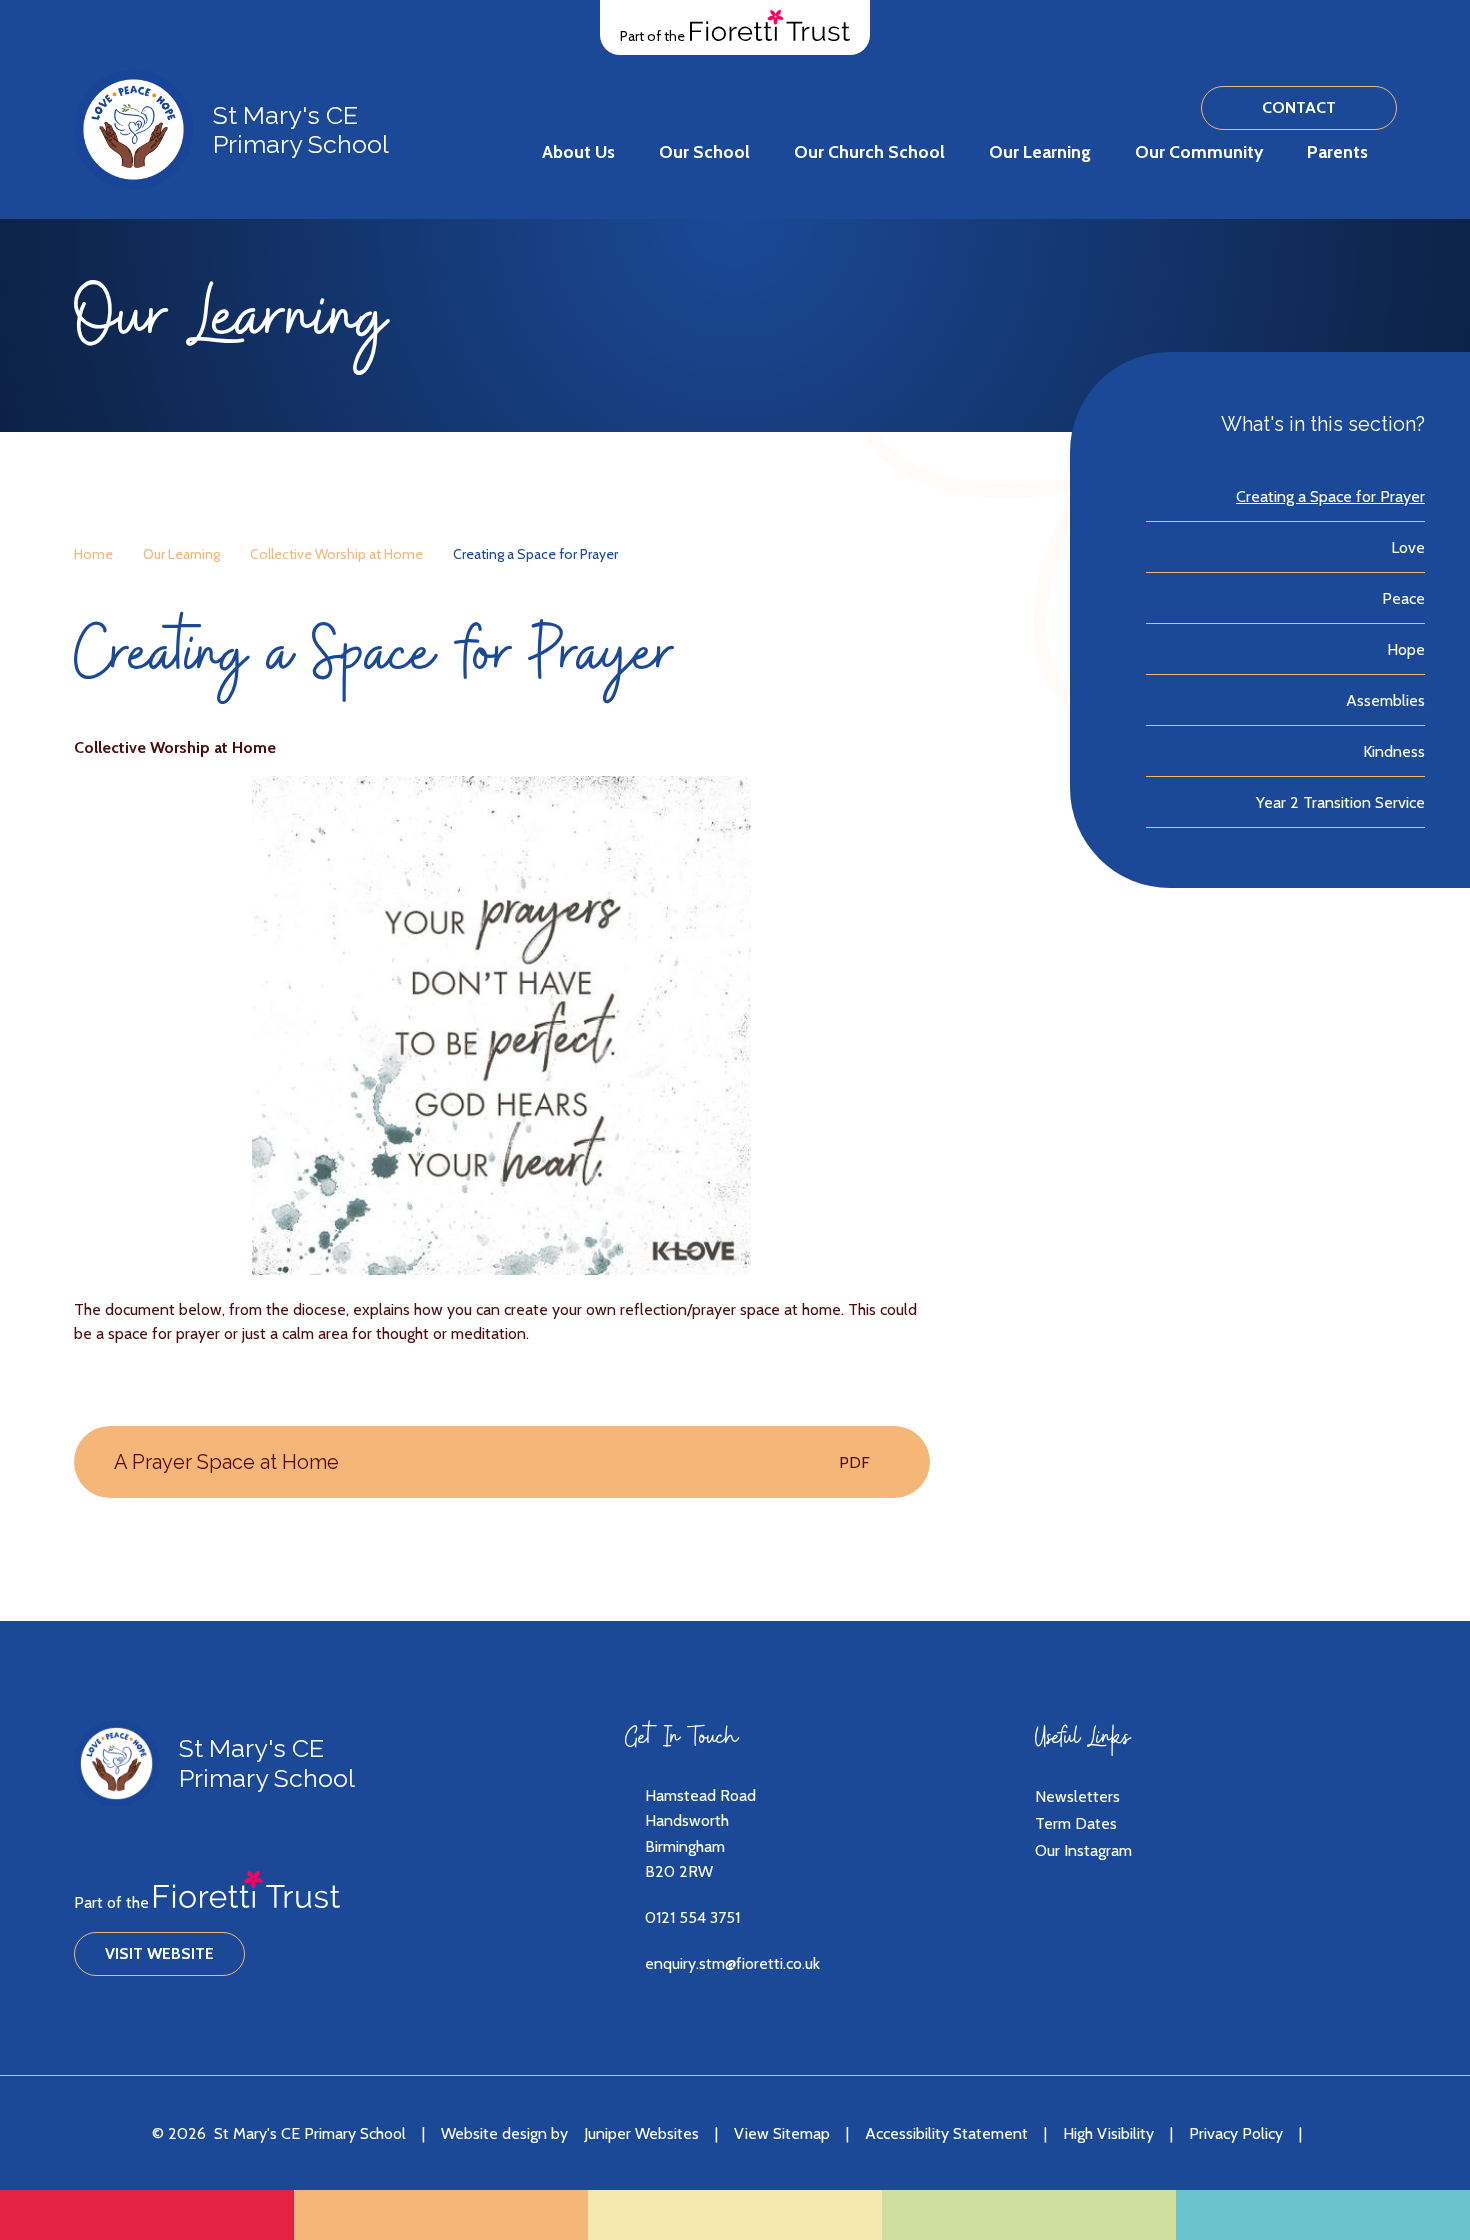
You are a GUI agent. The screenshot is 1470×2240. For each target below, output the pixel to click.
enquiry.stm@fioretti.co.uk (732, 1963)
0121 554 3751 (692, 1917)
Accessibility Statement (946, 2133)
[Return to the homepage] (133, 129)
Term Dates (1076, 1823)
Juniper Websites (641, 2133)
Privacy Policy (1236, 2133)
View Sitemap (782, 2133)
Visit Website (159, 1953)
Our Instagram (1083, 1850)
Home (93, 554)
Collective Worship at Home (336, 554)
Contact (1299, 107)
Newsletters (1077, 1796)
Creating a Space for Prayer (535, 554)
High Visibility (1108, 2133)
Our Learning (181, 554)
